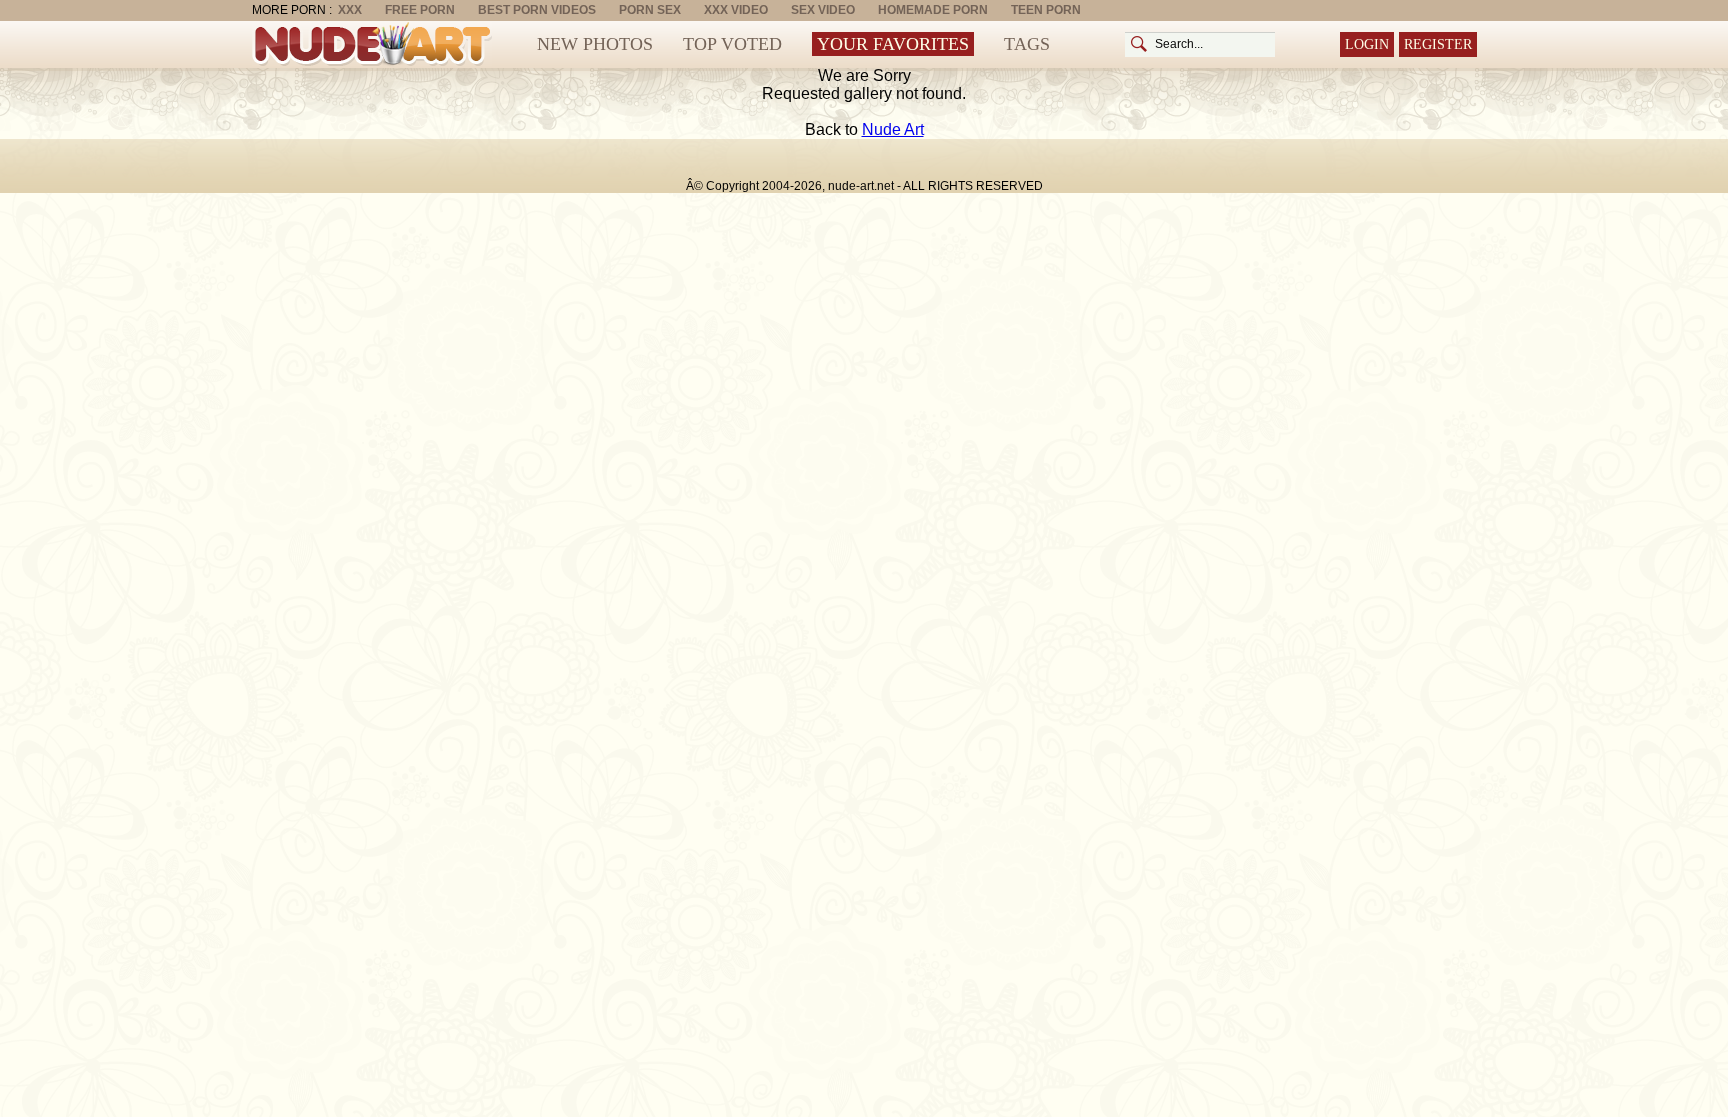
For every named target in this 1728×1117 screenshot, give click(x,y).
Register (1438, 44)
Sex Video (823, 10)
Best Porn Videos (537, 10)
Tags (1027, 44)
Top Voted (732, 44)
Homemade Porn (933, 10)
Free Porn (420, 10)
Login (1367, 44)
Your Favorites (893, 44)
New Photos (595, 44)
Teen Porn (1046, 10)
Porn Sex (650, 10)
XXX (350, 10)
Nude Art (893, 129)
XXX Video (736, 10)
